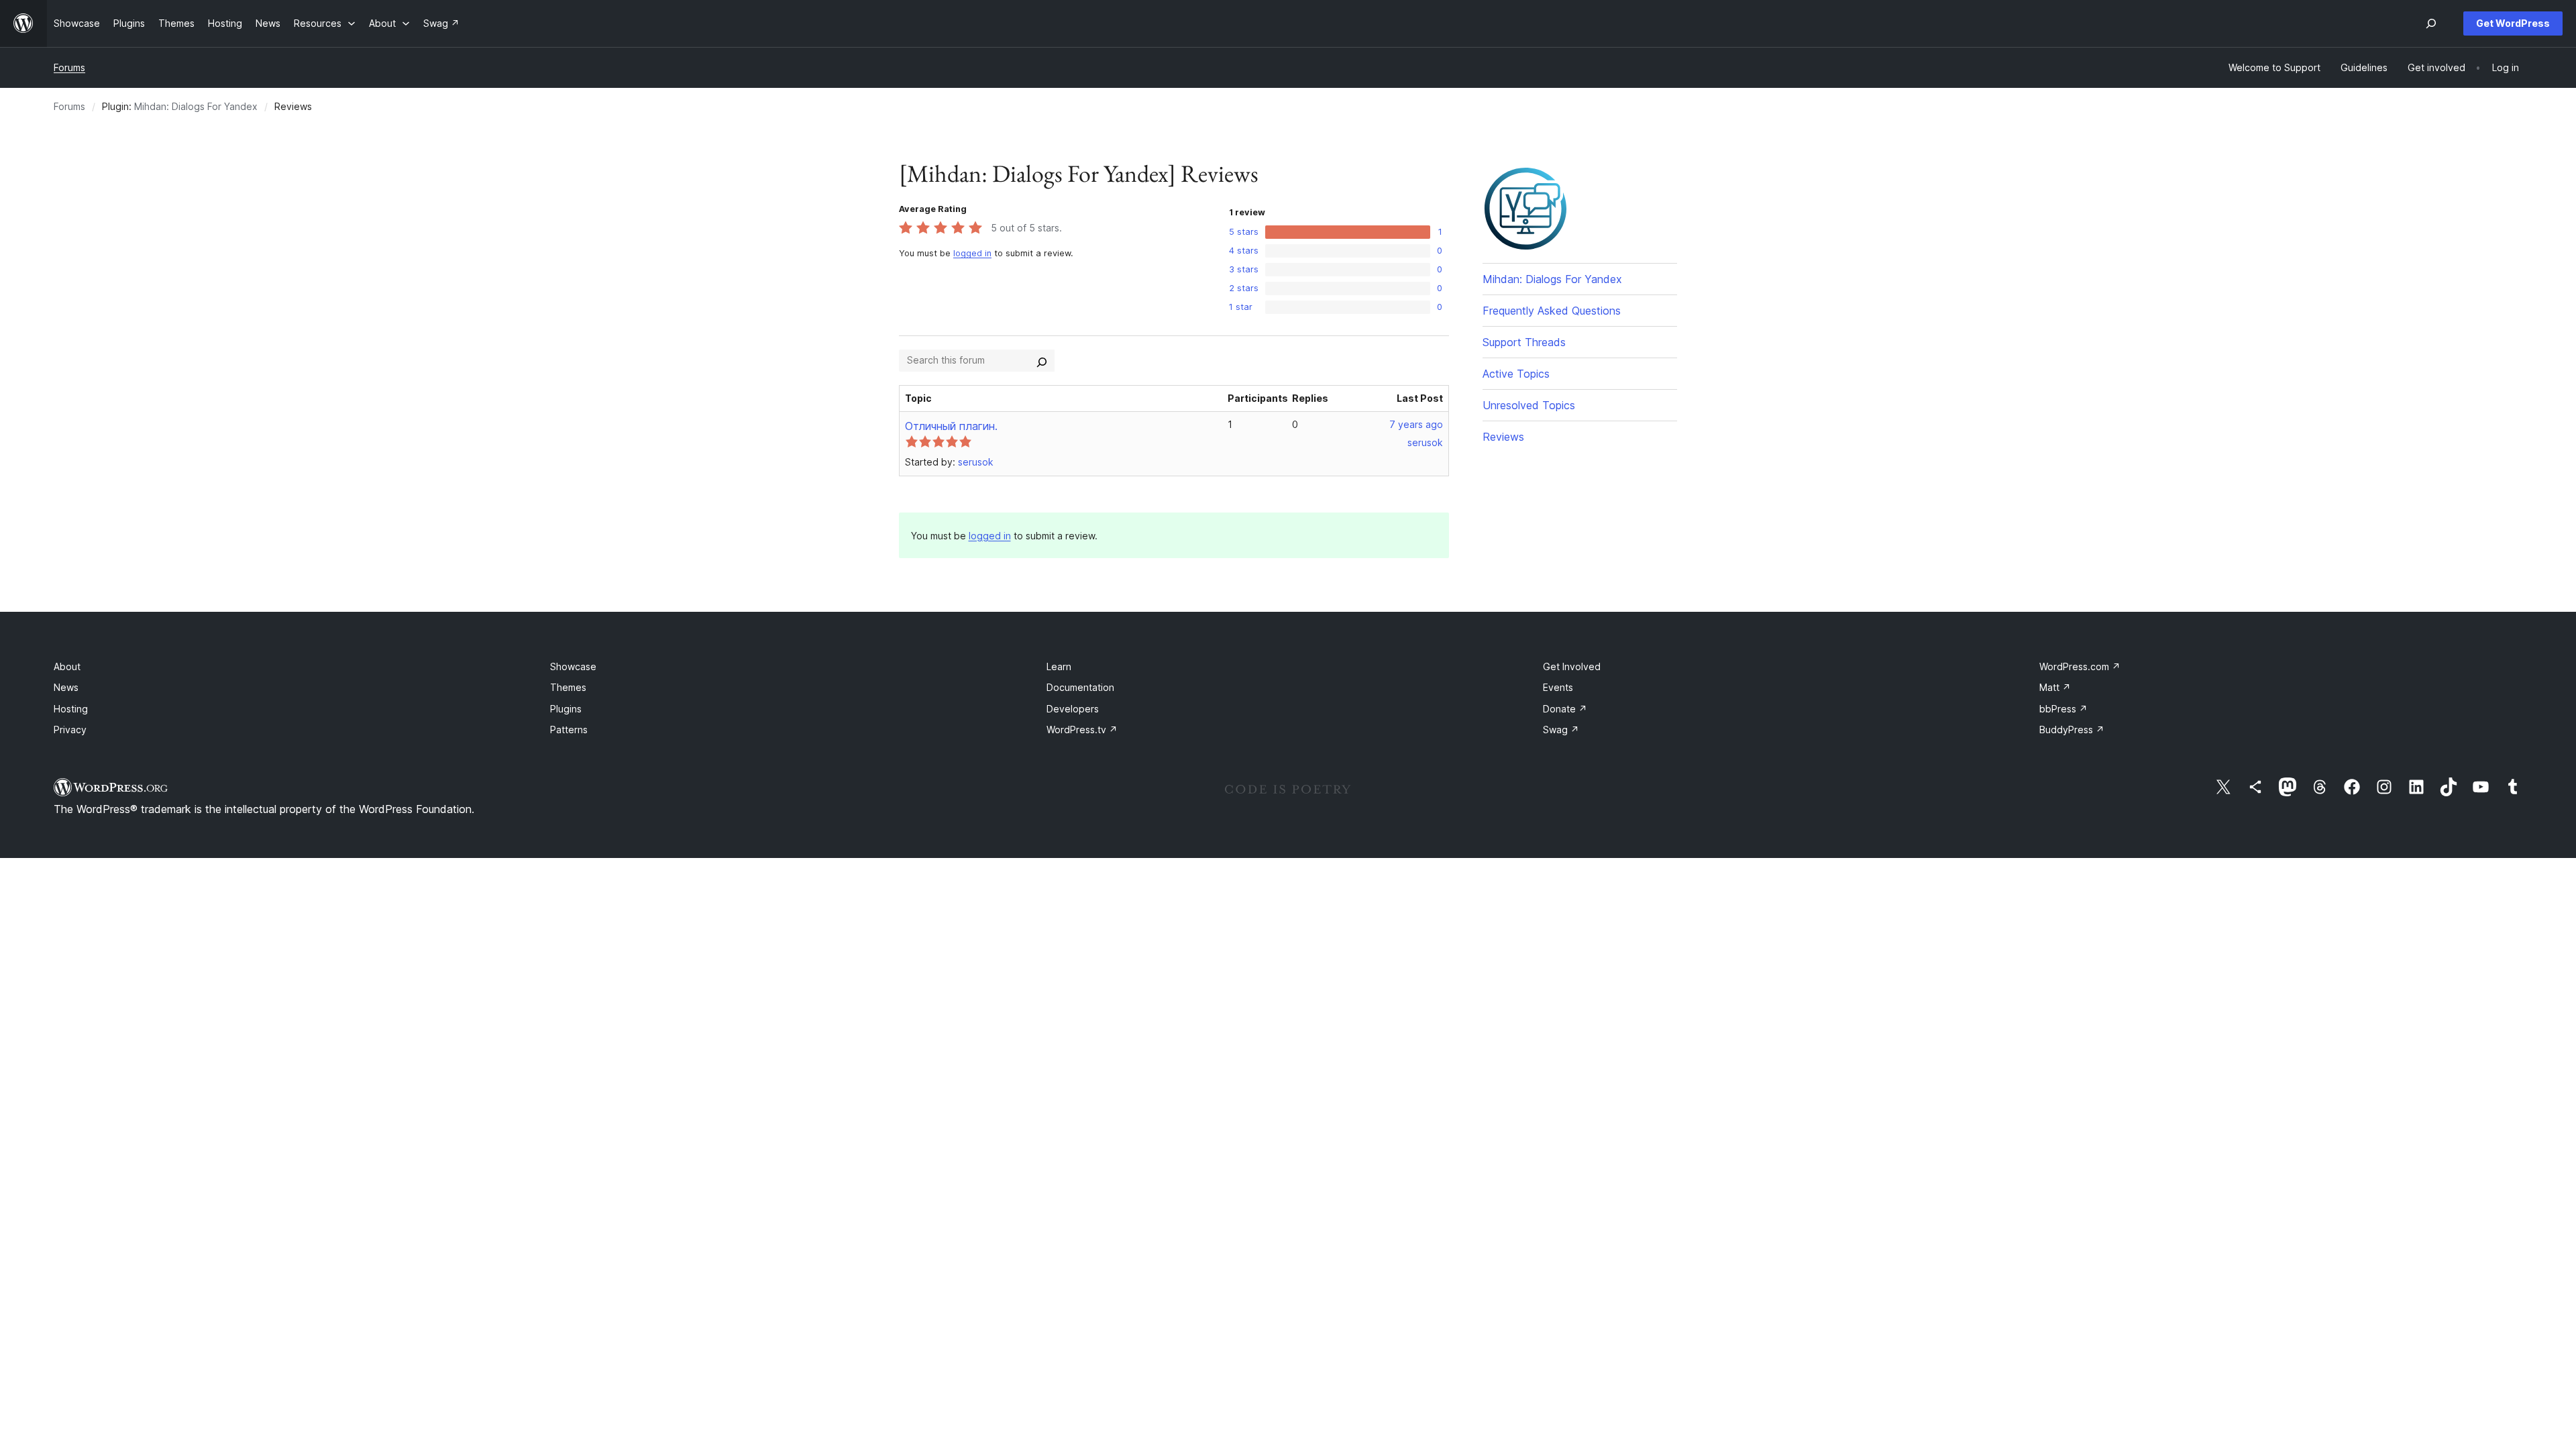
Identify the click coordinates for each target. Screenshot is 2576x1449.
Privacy (70, 730)
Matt (2055, 687)
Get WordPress (2513, 23)
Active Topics (1516, 374)
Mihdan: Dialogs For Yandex (196, 106)
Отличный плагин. (951, 426)
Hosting (71, 709)
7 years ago (1416, 424)
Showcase (573, 666)
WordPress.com (2080, 666)
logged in (972, 253)
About (67, 666)
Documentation (1080, 687)
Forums (69, 67)
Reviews (1503, 437)
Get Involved (1572, 666)
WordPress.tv (1082, 730)
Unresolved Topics (1529, 405)
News (66, 687)
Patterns (569, 730)
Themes (568, 687)
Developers (1073, 709)
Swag (1561, 730)
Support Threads (1524, 342)
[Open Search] (2431, 23)
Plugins (566, 709)
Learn (1059, 666)
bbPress (2063, 709)
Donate (1565, 709)
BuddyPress (2072, 730)
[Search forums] (1042, 360)
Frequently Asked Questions (1552, 311)
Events (1558, 687)
